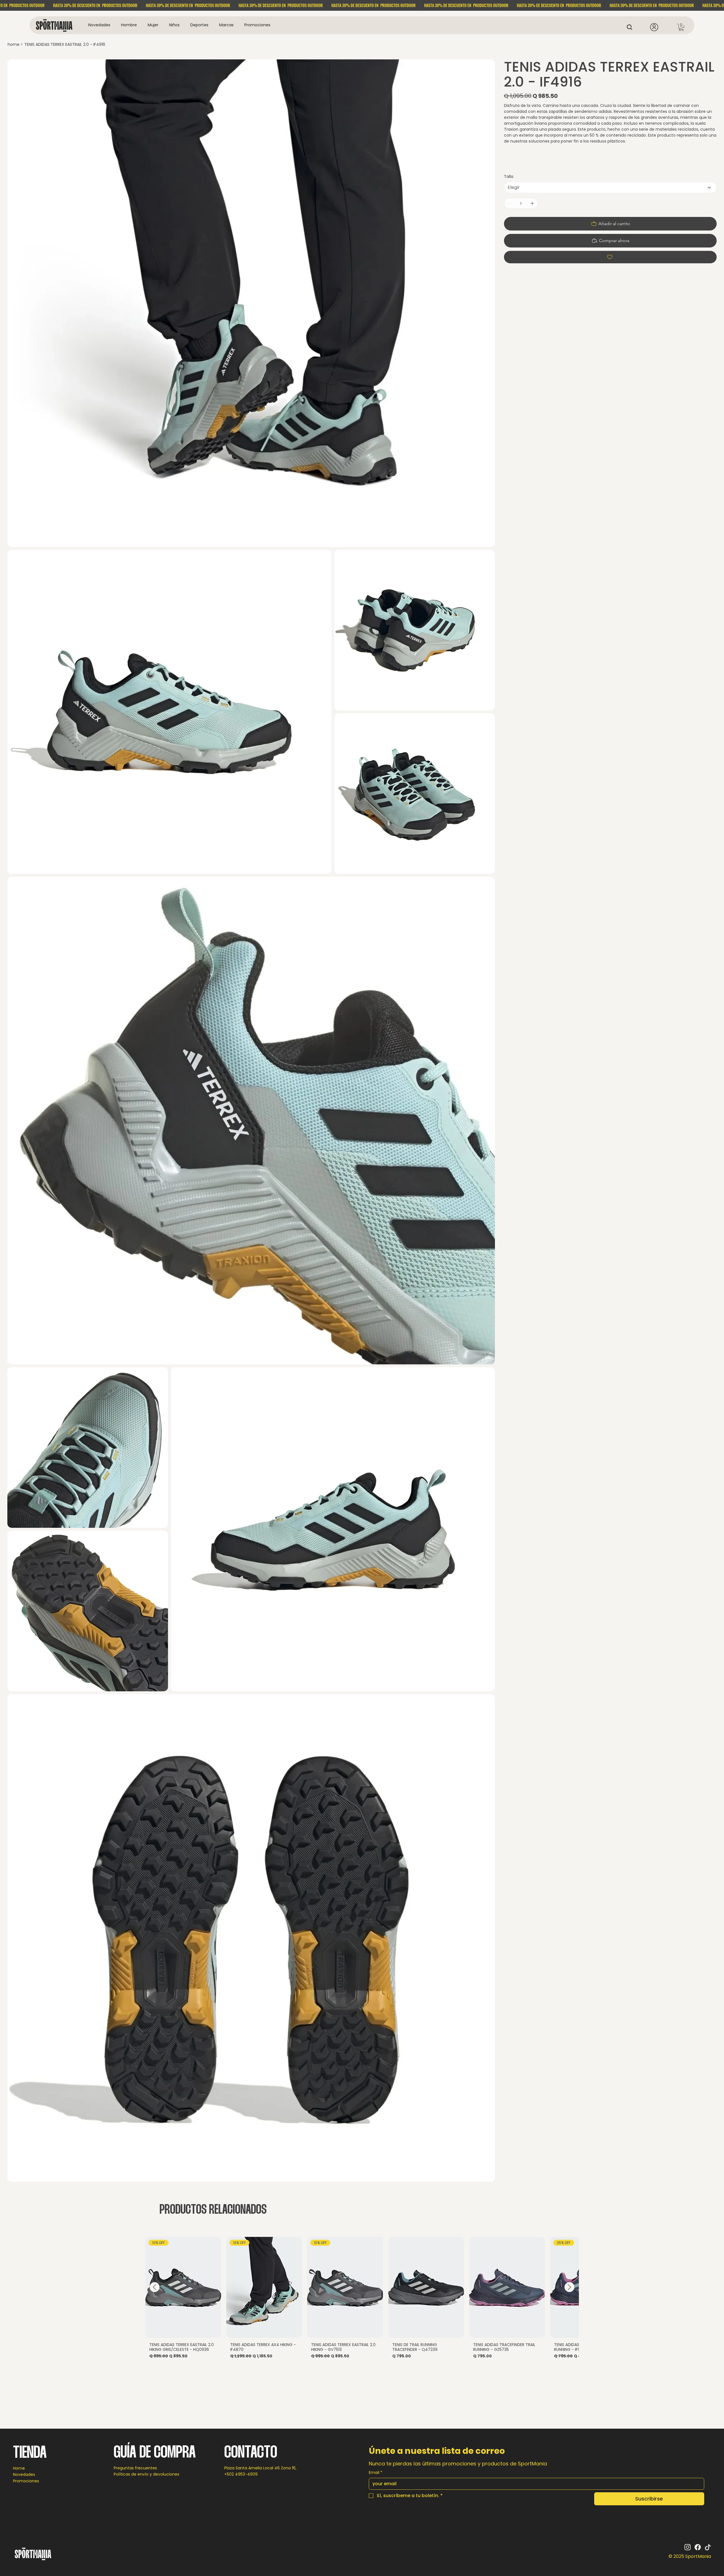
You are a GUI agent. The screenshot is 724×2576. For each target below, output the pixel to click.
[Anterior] (155, 2287)
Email (376, 2473)
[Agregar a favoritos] (610, 257)
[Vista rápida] (426, 2288)
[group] (362, 2300)
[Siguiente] (569, 2287)
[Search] (631, 27)
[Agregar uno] (532, 203)
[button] (129, 25)
